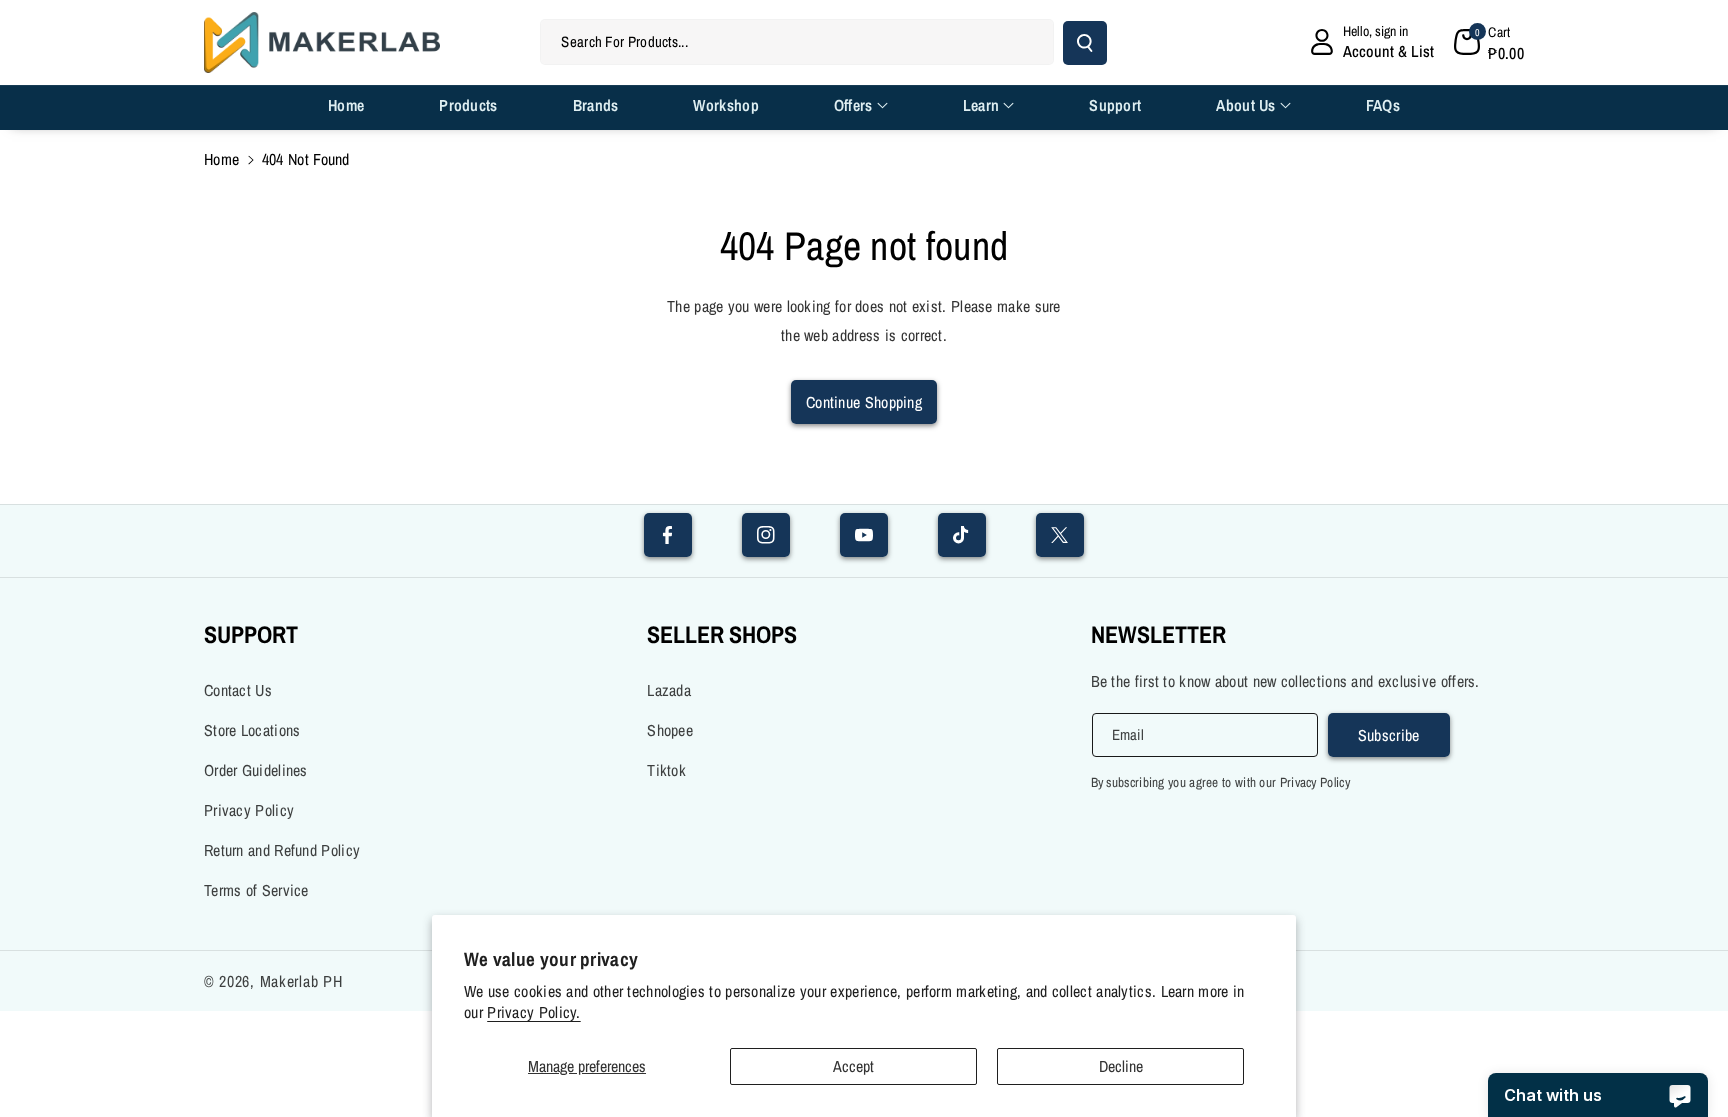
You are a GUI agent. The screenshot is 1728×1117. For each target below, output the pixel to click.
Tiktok (666, 770)
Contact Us (238, 690)
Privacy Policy (249, 810)
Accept (853, 1066)
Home (221, 159)
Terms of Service (256, 890)
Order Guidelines (256, 770)
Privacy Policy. (534, 1012)
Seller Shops (722, 634)
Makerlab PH (301, 981)
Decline (1121, 1066)
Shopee (670, 730)
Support (251, 634)
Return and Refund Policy (282, 850)
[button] (1489, 42)
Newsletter (1158, 634)
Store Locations (252, 730)
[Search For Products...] (1085, 43)
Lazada (669, 690)
